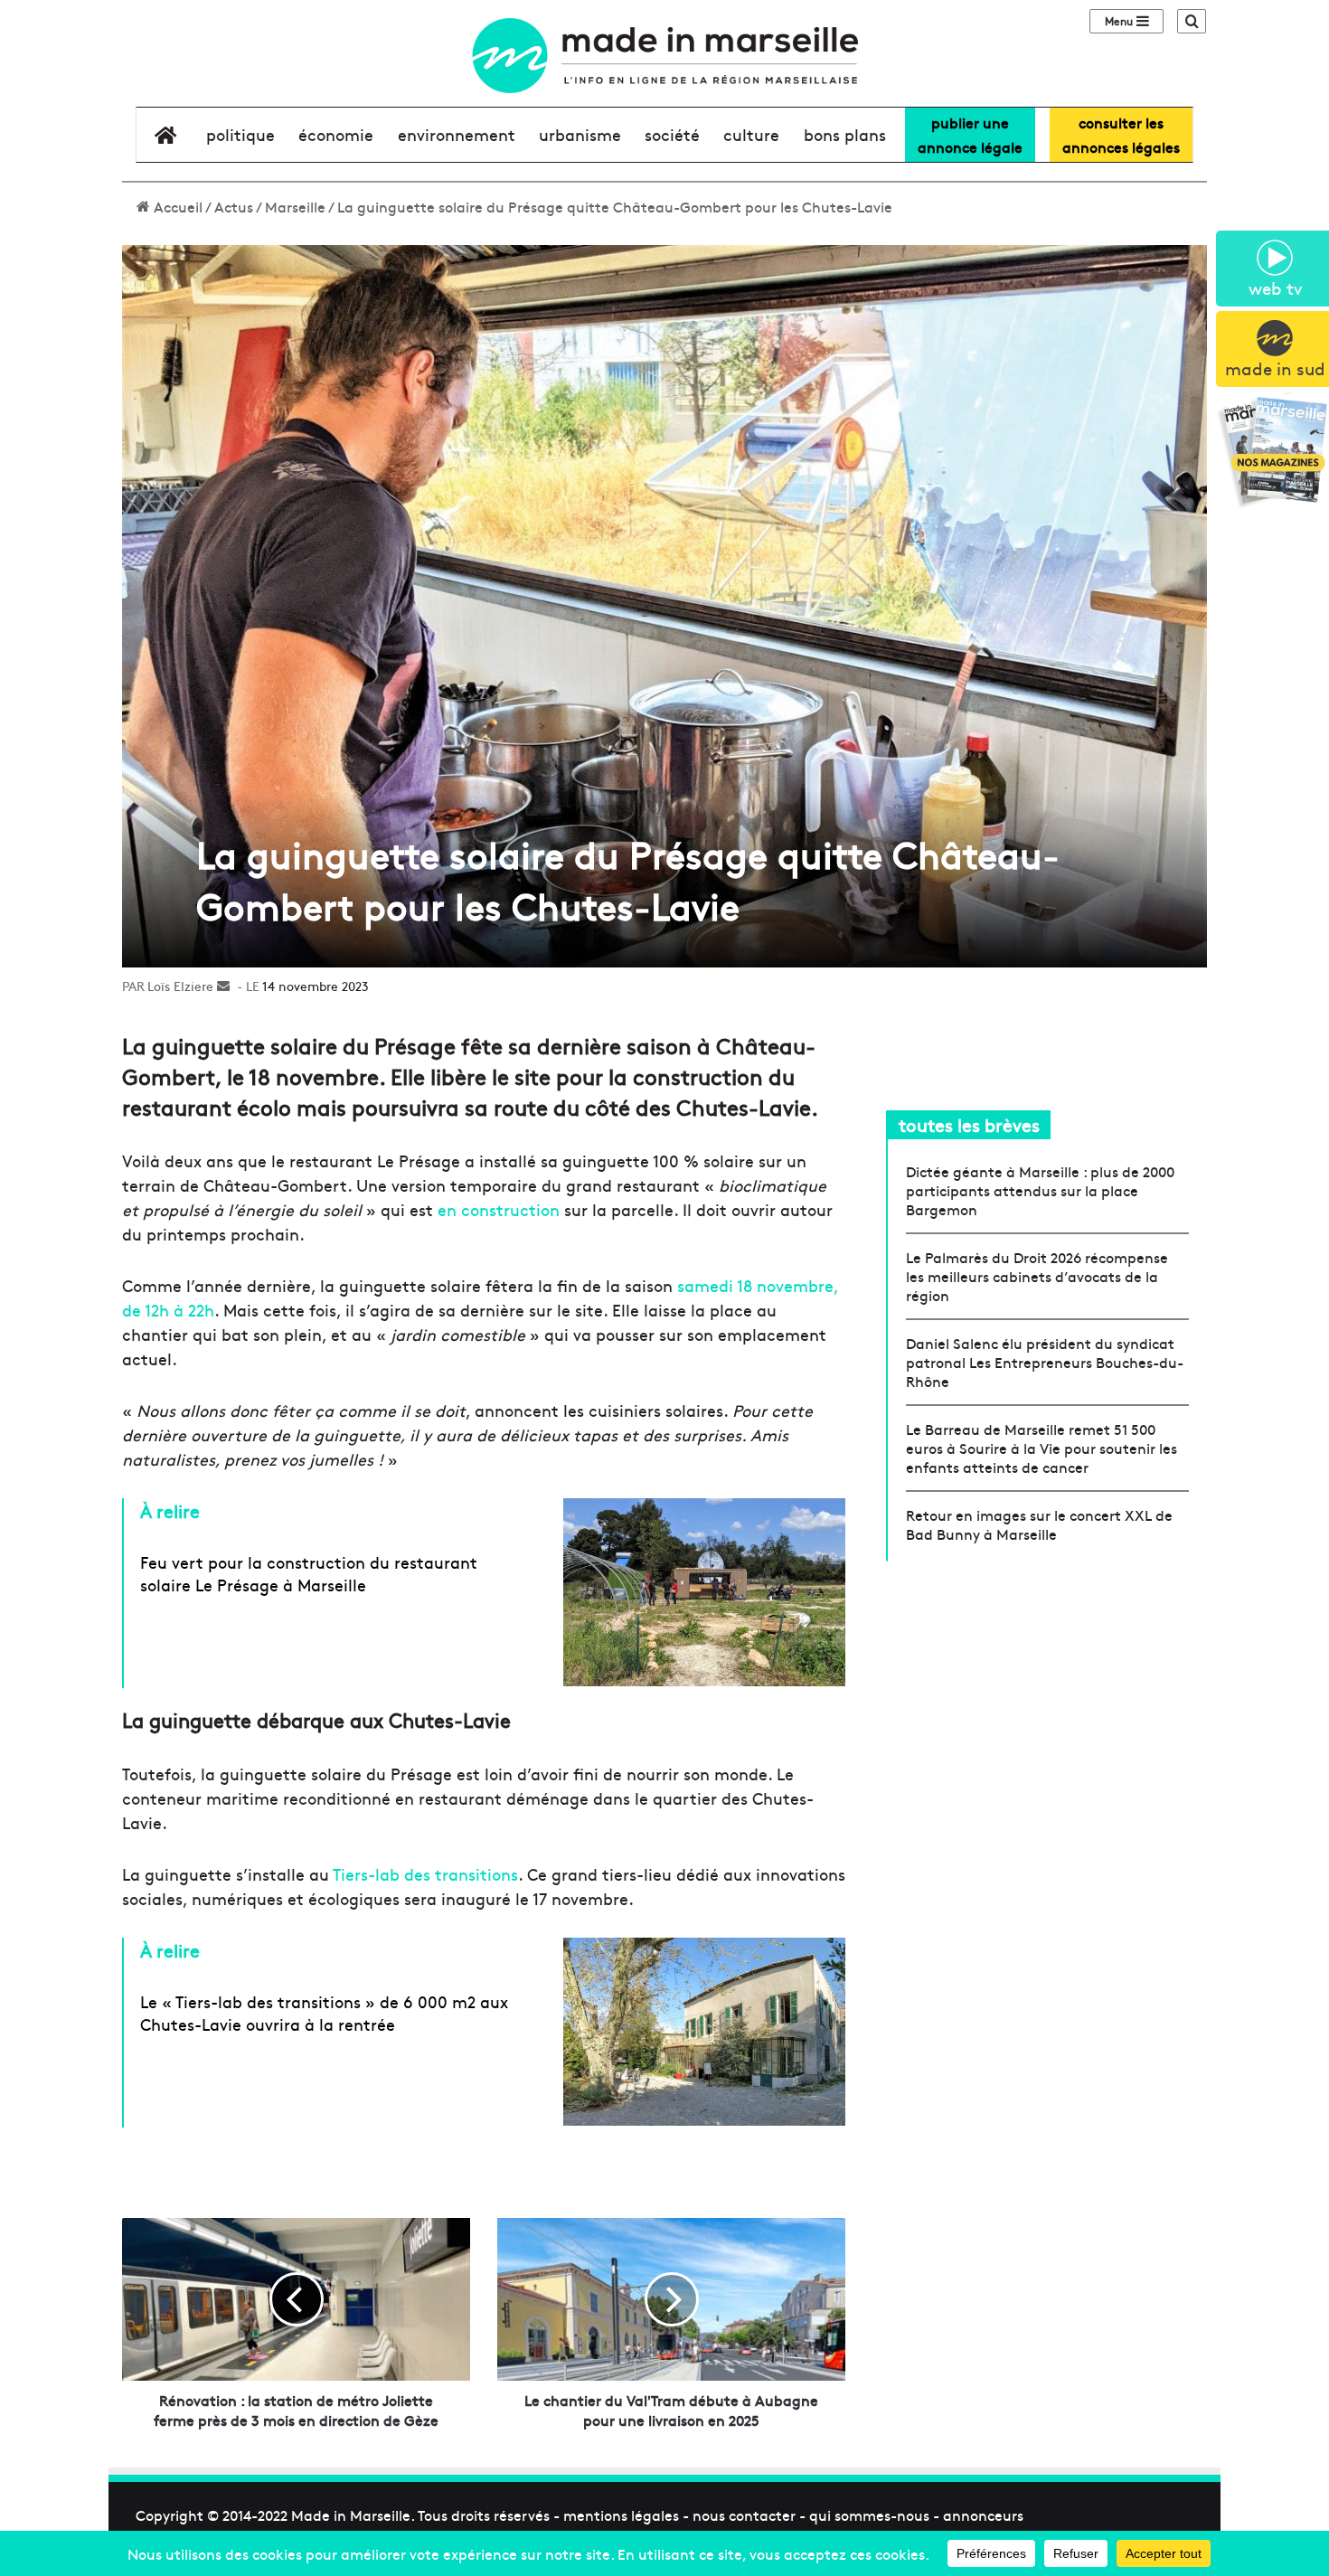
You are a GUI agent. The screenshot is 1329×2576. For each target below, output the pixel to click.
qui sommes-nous (869, 2515)
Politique (240, 134)
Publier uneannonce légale (970, 134)
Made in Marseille (351, 2515)
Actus (234, 206)
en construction (499, 1209)
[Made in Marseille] (664, 56)
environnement (457, 134)
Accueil (176, 206)
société (672, 134)
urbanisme (580, 134)
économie (336, 134)
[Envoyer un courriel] (223, 986)
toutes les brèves (969, 1124)
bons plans (845, 134)
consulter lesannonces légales (1121, 134)
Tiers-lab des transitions (425, 1874)
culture (751, 134)
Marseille (295, 206)
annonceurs (983, 2515)
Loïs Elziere (180, 986)
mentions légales (621, 2515)
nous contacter (744, 2515)
